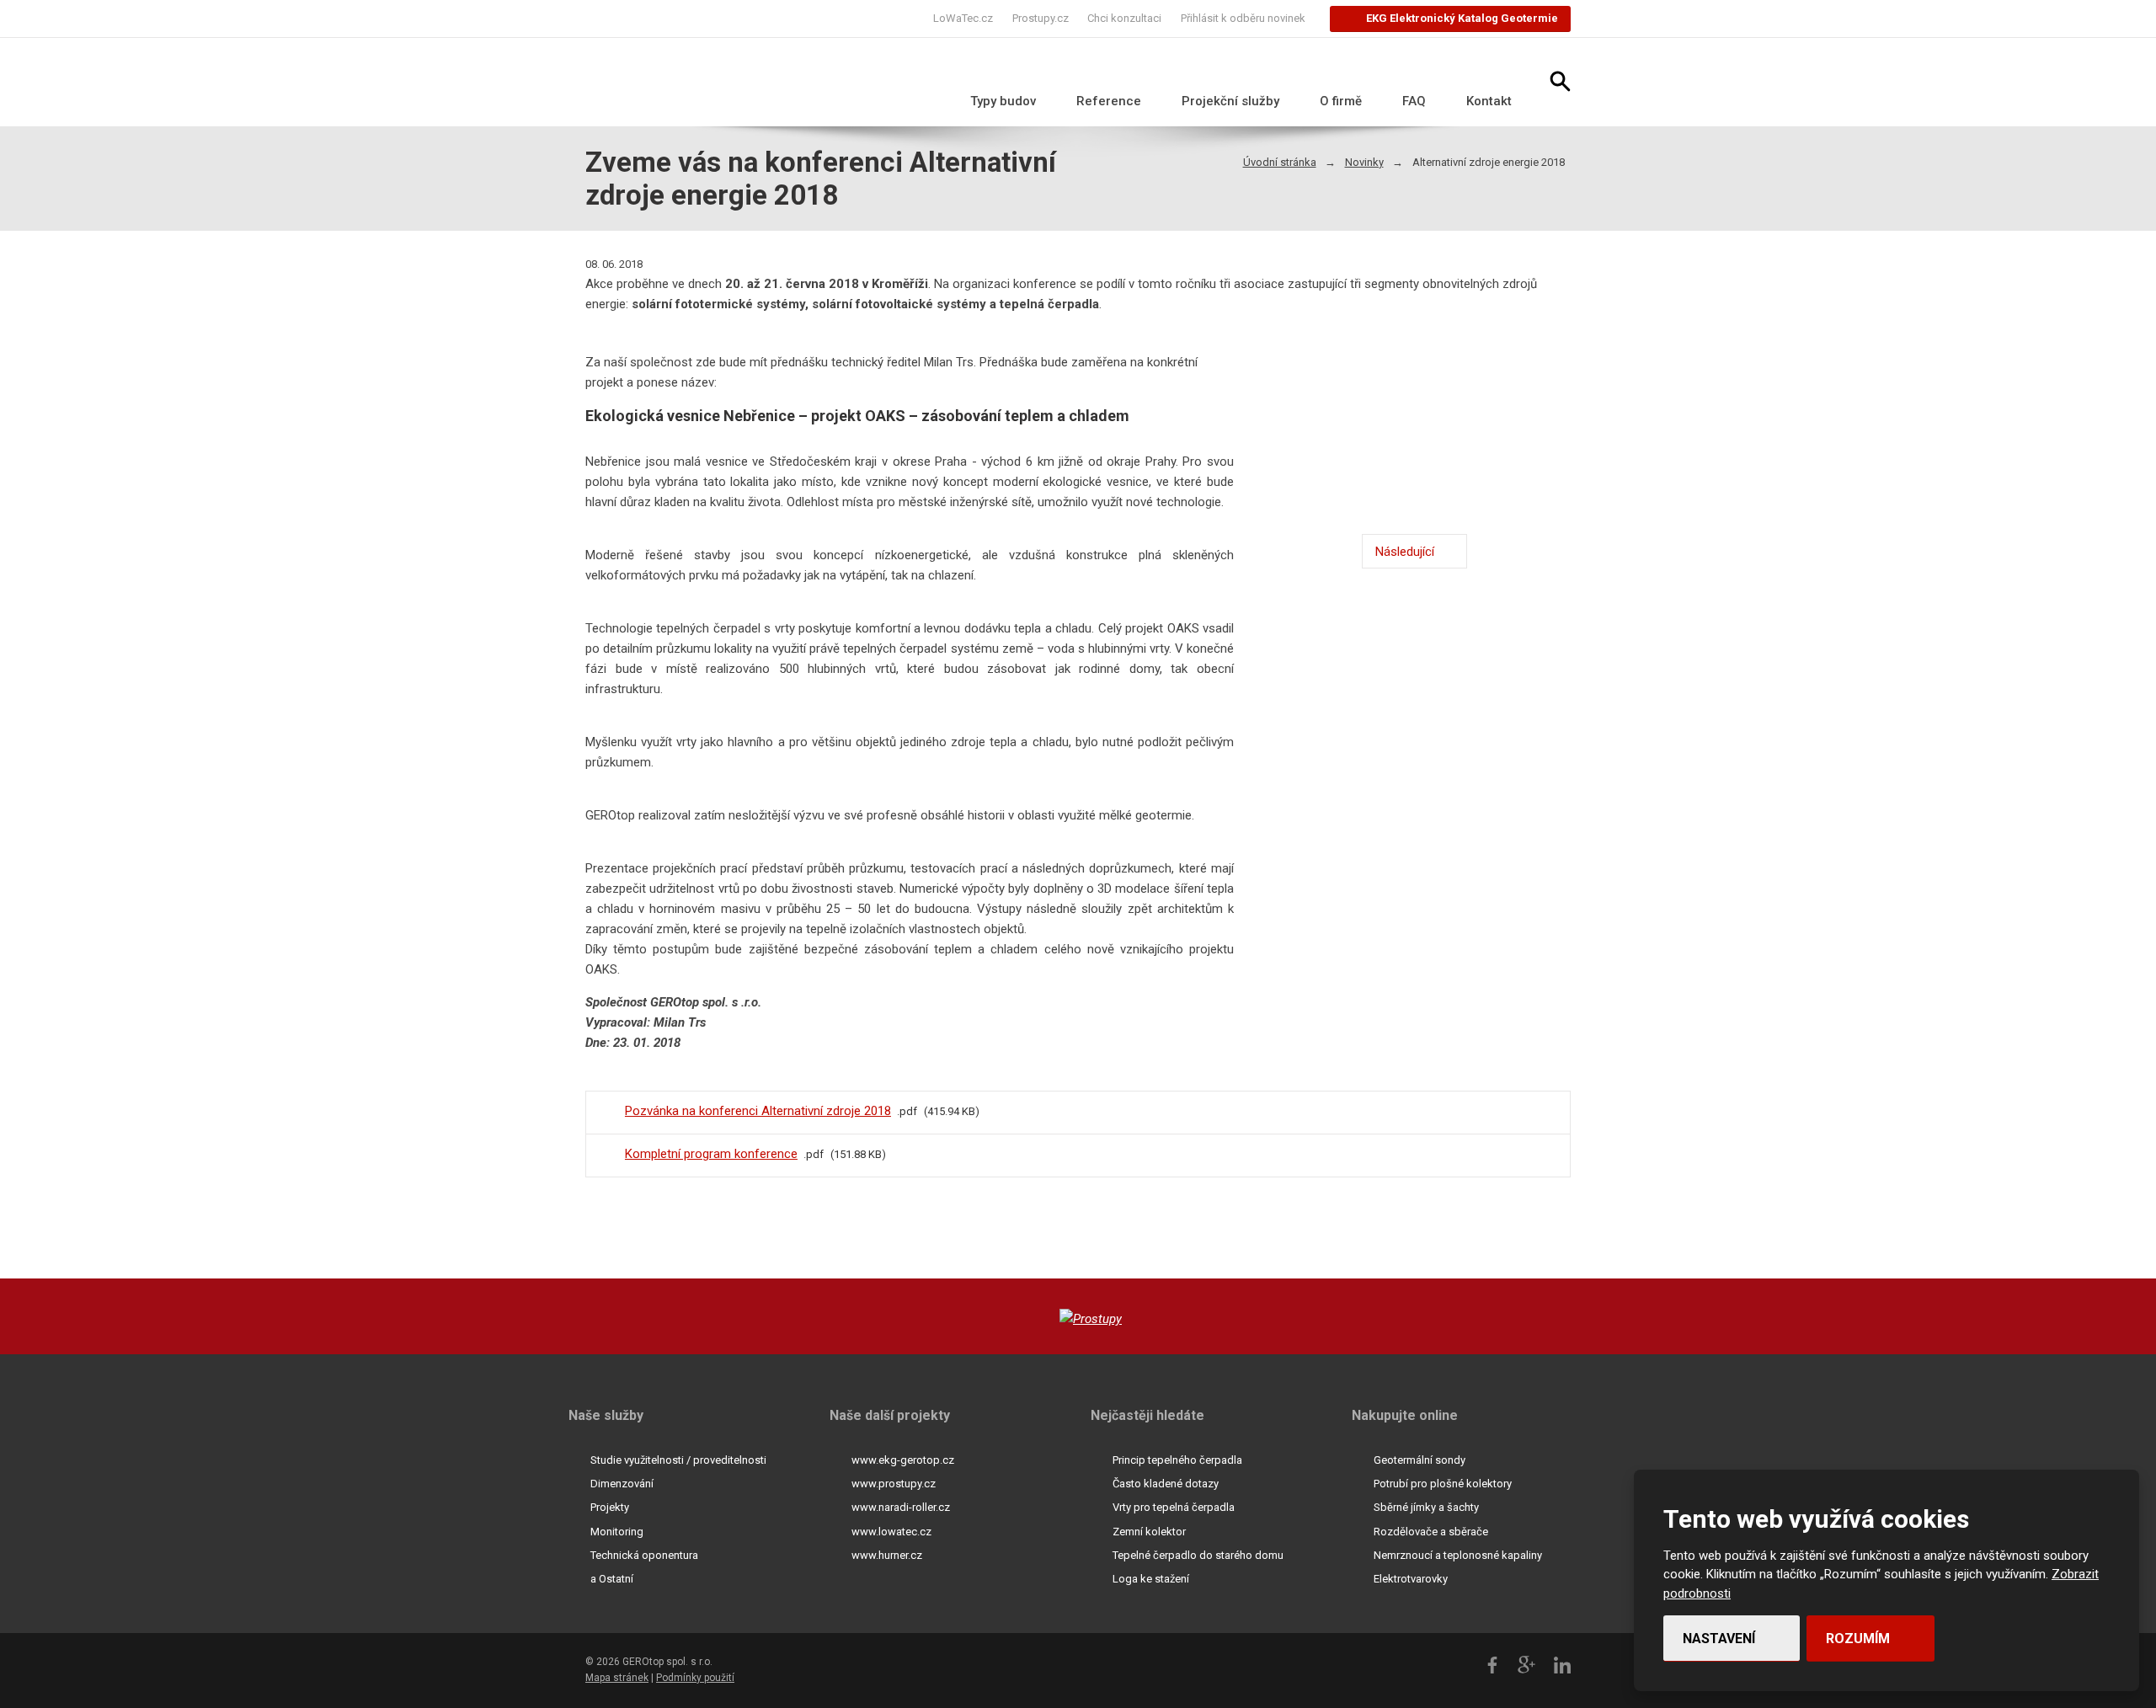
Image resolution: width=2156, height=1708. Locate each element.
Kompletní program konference (711, 1154)
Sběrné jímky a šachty (1426, 1507)
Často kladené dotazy (1166, 1484)
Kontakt (1489, 101)
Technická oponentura (644, 1555)
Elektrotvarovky (1411, 1579)
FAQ (1414, 101)
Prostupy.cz (1041, 18)
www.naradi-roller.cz (901, 1507)
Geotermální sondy (1420, 1460)
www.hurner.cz (887, 1555)
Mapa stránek (617, 1678)
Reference (1109, 101)
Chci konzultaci (1124, 18)
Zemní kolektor (1149, 1532)
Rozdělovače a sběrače (1431, 1532)
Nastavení (1721, 1639)
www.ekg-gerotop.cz (903, 1460)
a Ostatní (612, 1579)
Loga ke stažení (1151, 1579)
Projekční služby (1230, 101)
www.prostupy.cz (894, 1484)
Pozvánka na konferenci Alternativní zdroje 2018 (758, 1111)
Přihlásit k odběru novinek (1243, 18)
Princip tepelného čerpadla (1177, 1460)
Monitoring (617, 1532)
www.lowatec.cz (891, 1532)
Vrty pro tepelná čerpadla (1174, 1507)
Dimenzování (622, 1484)
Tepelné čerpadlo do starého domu (1198, 1555)
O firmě (1341, 101)
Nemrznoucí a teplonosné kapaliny (1458, 1555)
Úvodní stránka (1280, 162)
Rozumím (1860, 1639)
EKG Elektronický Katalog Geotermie (1462, 18)
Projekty (610, 1507)
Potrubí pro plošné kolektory (1443, 1484)
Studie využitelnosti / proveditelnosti (678, 1460)
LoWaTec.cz (963, 18)
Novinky (1364, 162)
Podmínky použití (695, 1678)
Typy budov (1003, 101)
